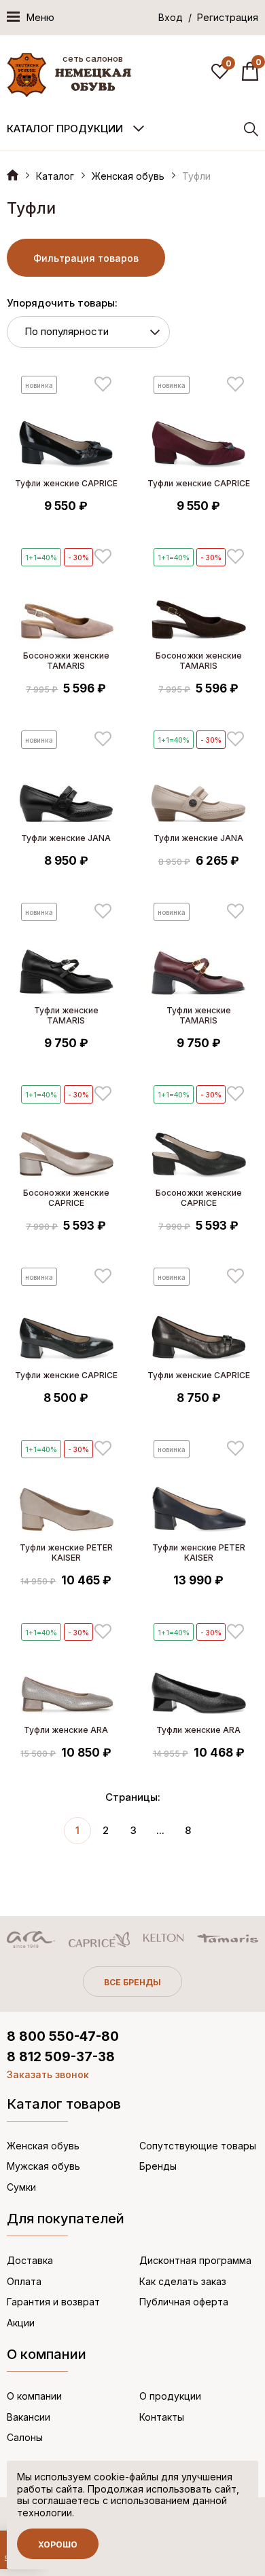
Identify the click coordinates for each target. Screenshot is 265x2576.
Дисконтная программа (195, 2260)
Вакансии (29, 2417)
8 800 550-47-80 (63, 2036)
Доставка (30, 2260)
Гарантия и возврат (53, 2302)
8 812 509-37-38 (61, 2057)
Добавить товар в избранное (103, 384)
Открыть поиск (251, 129)
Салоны (25, 2437)
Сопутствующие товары (198, 2146)
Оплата (24, 2281)
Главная (13, 175)
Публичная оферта (184, 2302)
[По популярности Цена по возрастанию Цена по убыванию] (88, 332)
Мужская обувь (43, 2166)
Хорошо (58, 2544)
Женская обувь (128, 176)
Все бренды (132, 1982)
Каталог (55, 176)
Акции (21, 2323)
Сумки (21, 2187)
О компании (34, 2396)
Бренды (158, 2166)
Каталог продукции (65, 129)
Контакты (162, 2417)
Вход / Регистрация (208, 17)
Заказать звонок (48, 2074)
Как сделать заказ (183, 2281)
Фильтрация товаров (86, 258)
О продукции (170, 2396)
